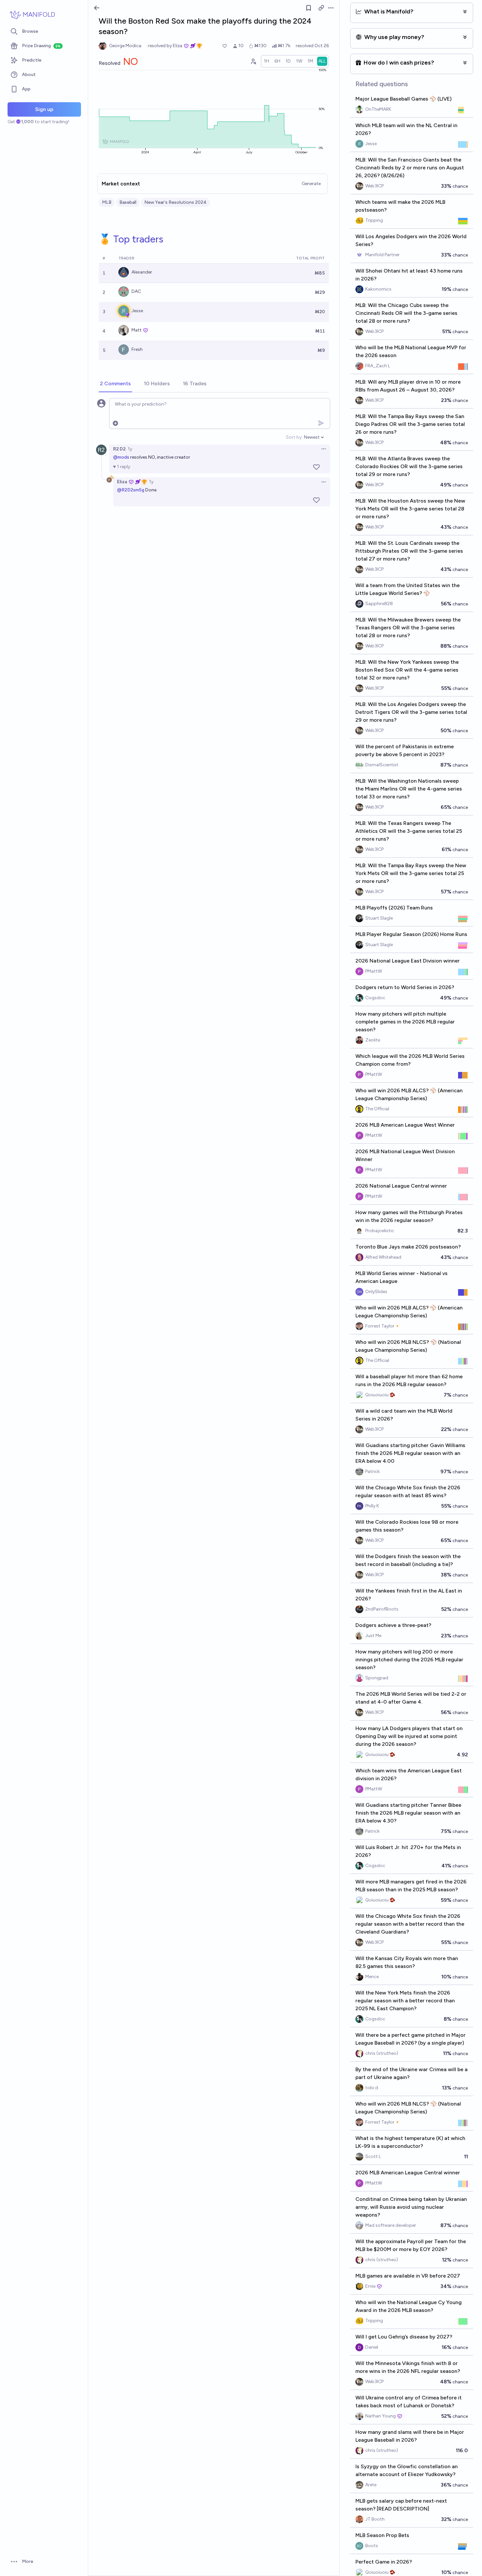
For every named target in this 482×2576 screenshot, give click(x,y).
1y (130, 449)
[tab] (115, 384)
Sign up (44, 109)
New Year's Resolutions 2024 (175, 202)
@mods (121, 457)
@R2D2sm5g (131, 490)
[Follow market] (309, 8)
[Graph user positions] (253, 61)
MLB (107, 202)
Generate (311, 184)
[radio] (267, 61)
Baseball (128, 202)
